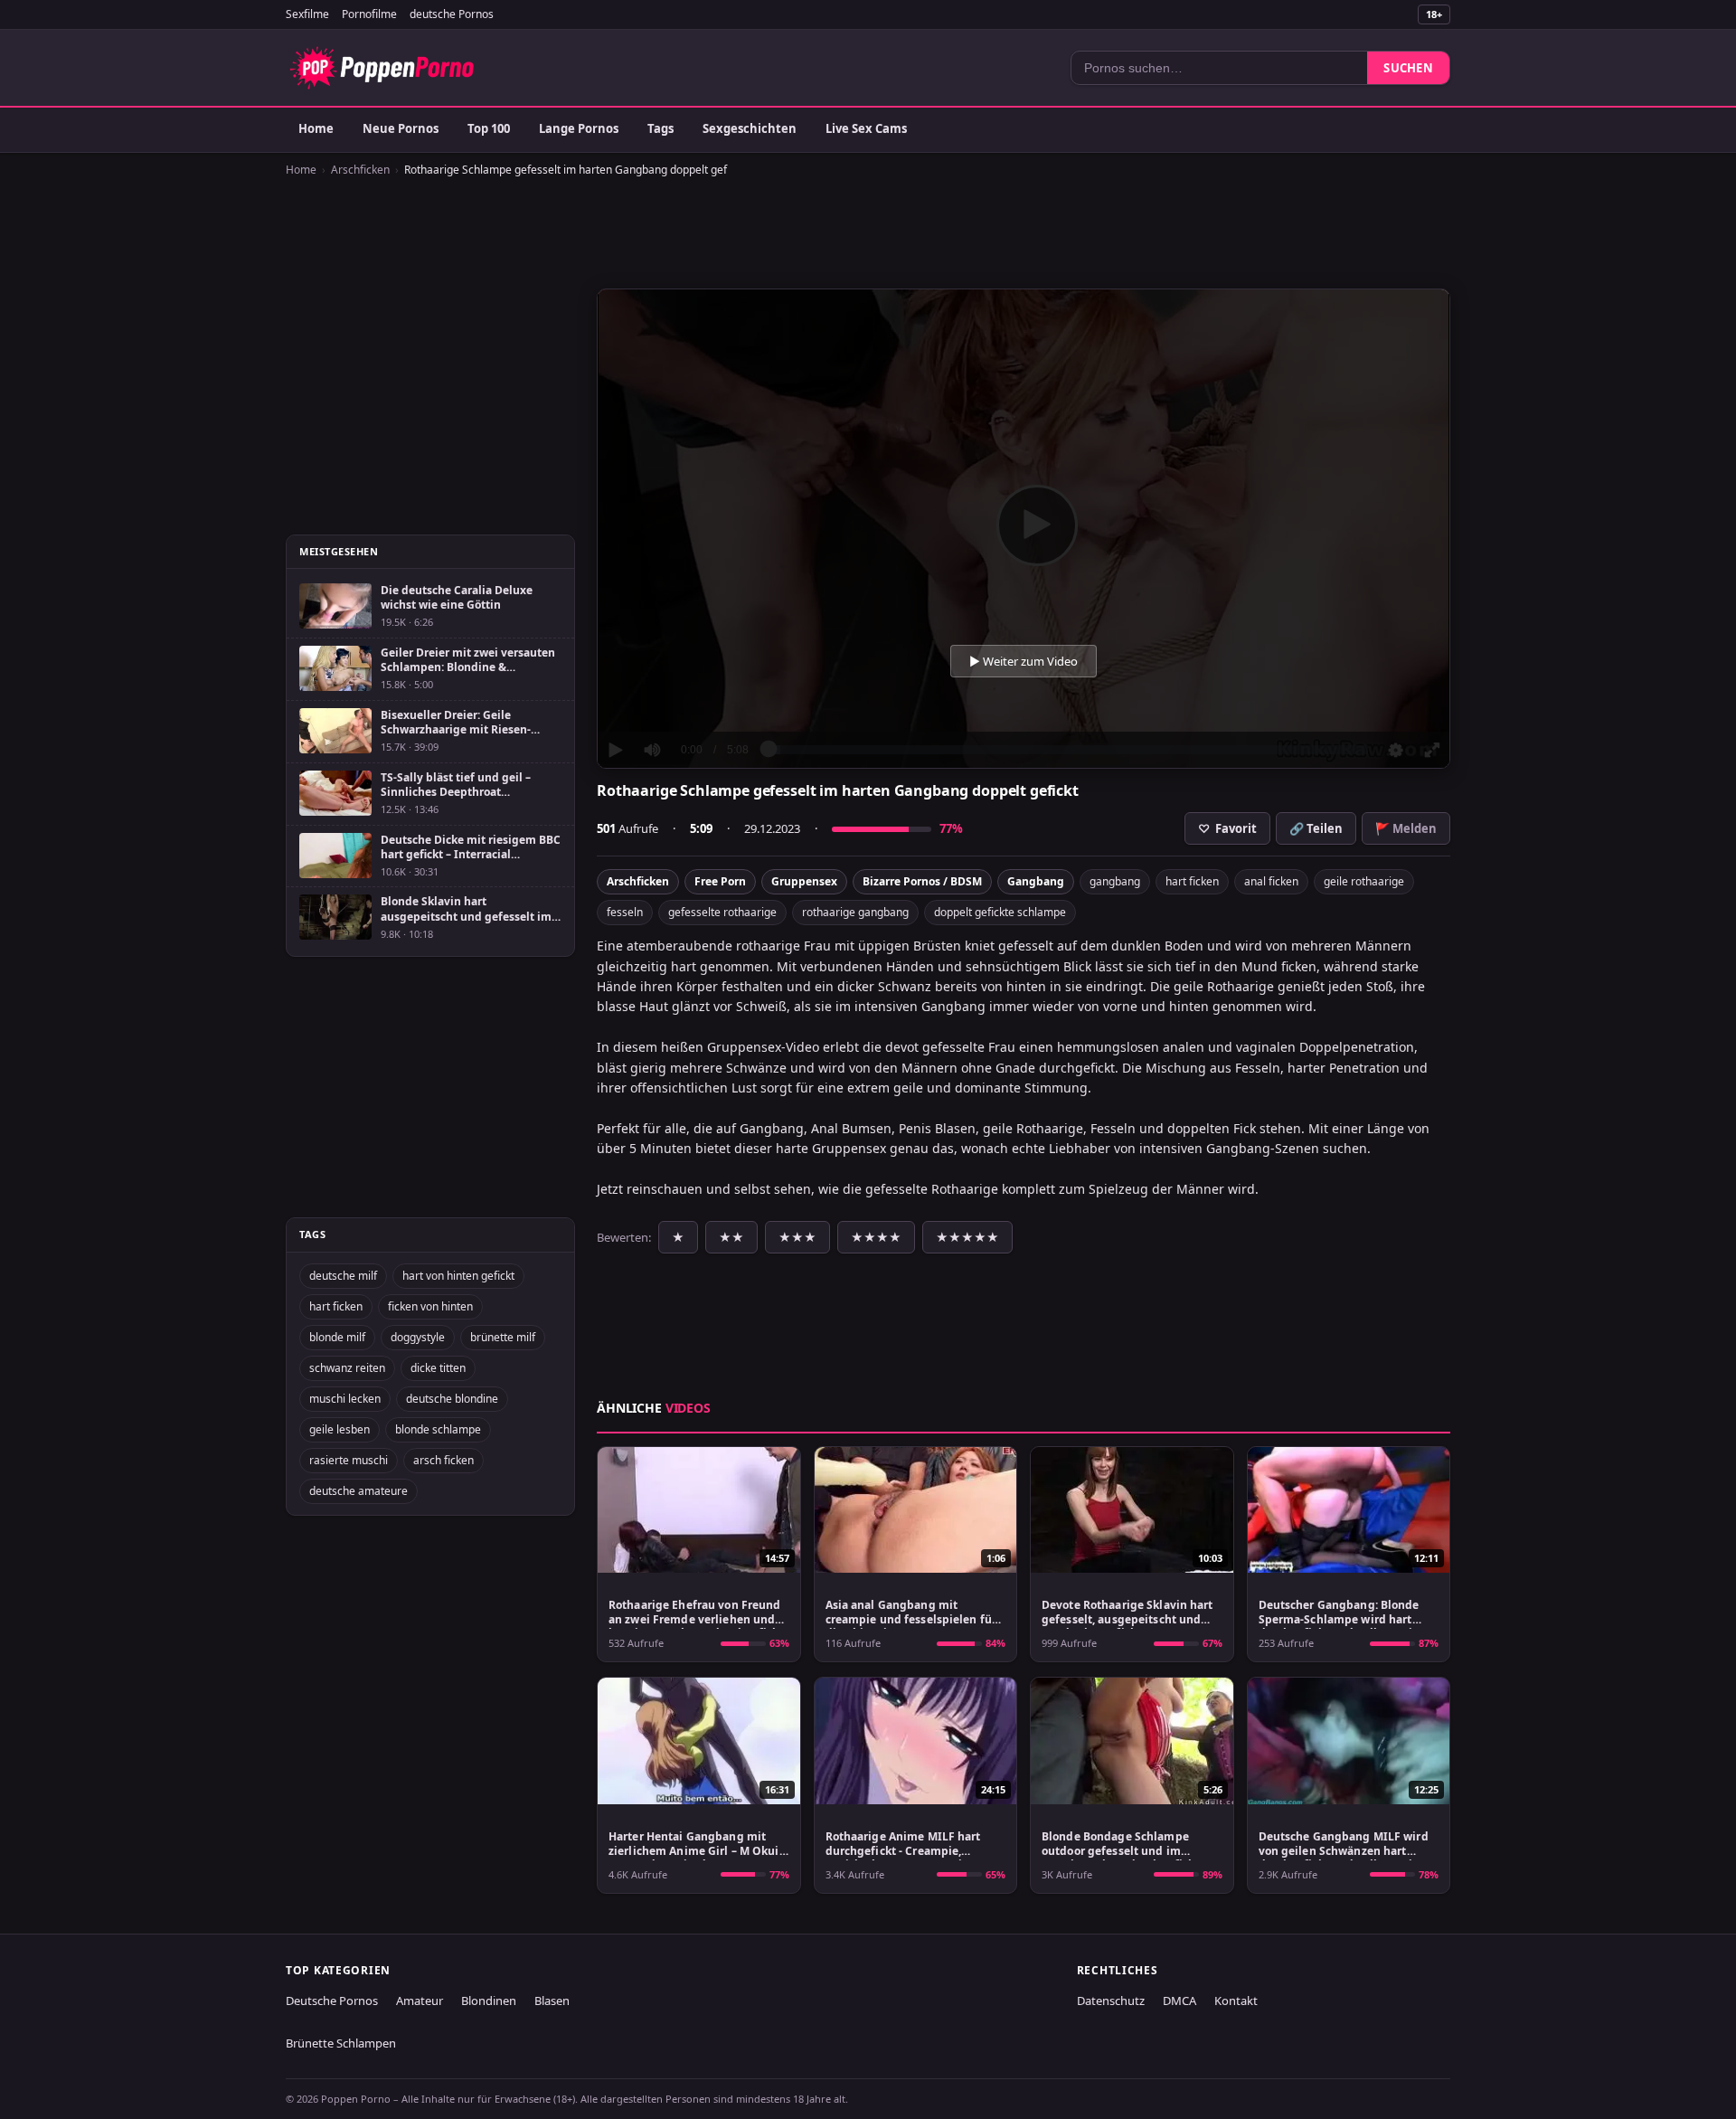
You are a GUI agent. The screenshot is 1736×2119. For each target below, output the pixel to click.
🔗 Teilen (1316, 828)
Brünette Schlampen (341, 2043)
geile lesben (340, 1429)
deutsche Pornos (452, 14)
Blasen (552, 2001)
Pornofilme (369, 14)
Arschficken (360, 170)
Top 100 (489, 128)
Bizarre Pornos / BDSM (922, 881)
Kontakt (1236, 2001)
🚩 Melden (1406, 828)
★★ (731, 1237)
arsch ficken (443, 1460)
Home (316, 128)
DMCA (1179, 2001)
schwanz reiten (347, 1368)
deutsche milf (343, 1276)
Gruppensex (804, 881)
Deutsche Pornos (332, 2001)
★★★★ (876, 1237)
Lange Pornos (579, 128)
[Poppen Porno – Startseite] (382, 68)
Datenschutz (1111, 2001)
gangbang (1115, 881)
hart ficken (1192, 881)
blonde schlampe (438, 1429)
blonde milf (337, 1337)
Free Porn (720, 881)
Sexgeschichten (750, 128)
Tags (660, 128)
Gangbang (1036, 881)
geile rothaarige (1364, 881)
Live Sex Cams (866, 128)
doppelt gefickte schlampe (1000, 912)
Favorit (1227, 828)
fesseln (625, 912)
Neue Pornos (401, 128)
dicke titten (438, 1368)
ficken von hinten (430, 1306)
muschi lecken (345, 1399)
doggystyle (418, 1337)
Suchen (1408, 68)
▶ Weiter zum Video (1024, 661)
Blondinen (489, 2001)
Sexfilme (307, 14)
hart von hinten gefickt (458, 1276)
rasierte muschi (349, 1460)
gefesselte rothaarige (722, 912)
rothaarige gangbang (855, 912)
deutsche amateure (359, 1491)
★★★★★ (967, 1237)
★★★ (797, 1237)
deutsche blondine (452, 1399)
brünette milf (503, 1337)
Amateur (420, 2001)
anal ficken (1271, 881)
